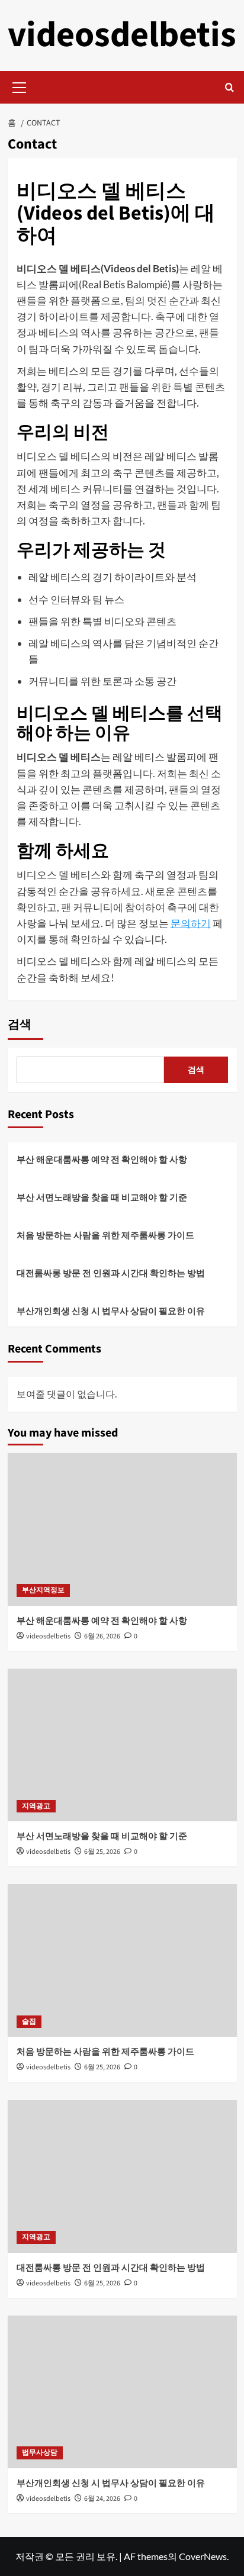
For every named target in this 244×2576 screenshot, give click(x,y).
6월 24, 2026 (102, 2499)
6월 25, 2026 (102, 1852)
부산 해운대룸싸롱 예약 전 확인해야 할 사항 (102, 1159)
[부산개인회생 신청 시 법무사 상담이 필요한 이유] (122, 2392)
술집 (29, 2022)
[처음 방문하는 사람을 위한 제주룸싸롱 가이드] (122, 1960)
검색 (20, 1025)
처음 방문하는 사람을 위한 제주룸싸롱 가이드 (105, 1235)
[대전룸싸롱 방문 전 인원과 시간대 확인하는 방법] (122, 2176)
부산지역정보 (43, 1590)
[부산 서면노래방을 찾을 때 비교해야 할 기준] (122, 1745)
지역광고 (36, 1806)
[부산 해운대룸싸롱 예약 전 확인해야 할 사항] (122, 1529)
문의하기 (191, 923)
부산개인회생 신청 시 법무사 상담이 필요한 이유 (111, 1310)
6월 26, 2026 (102, 1636)
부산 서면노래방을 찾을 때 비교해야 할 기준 (102, 1197)
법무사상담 (40, 2453)
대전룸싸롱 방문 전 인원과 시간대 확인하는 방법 (111, 1273)
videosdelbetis (122, 35)
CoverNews (203, 2556)
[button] (20, 86)
